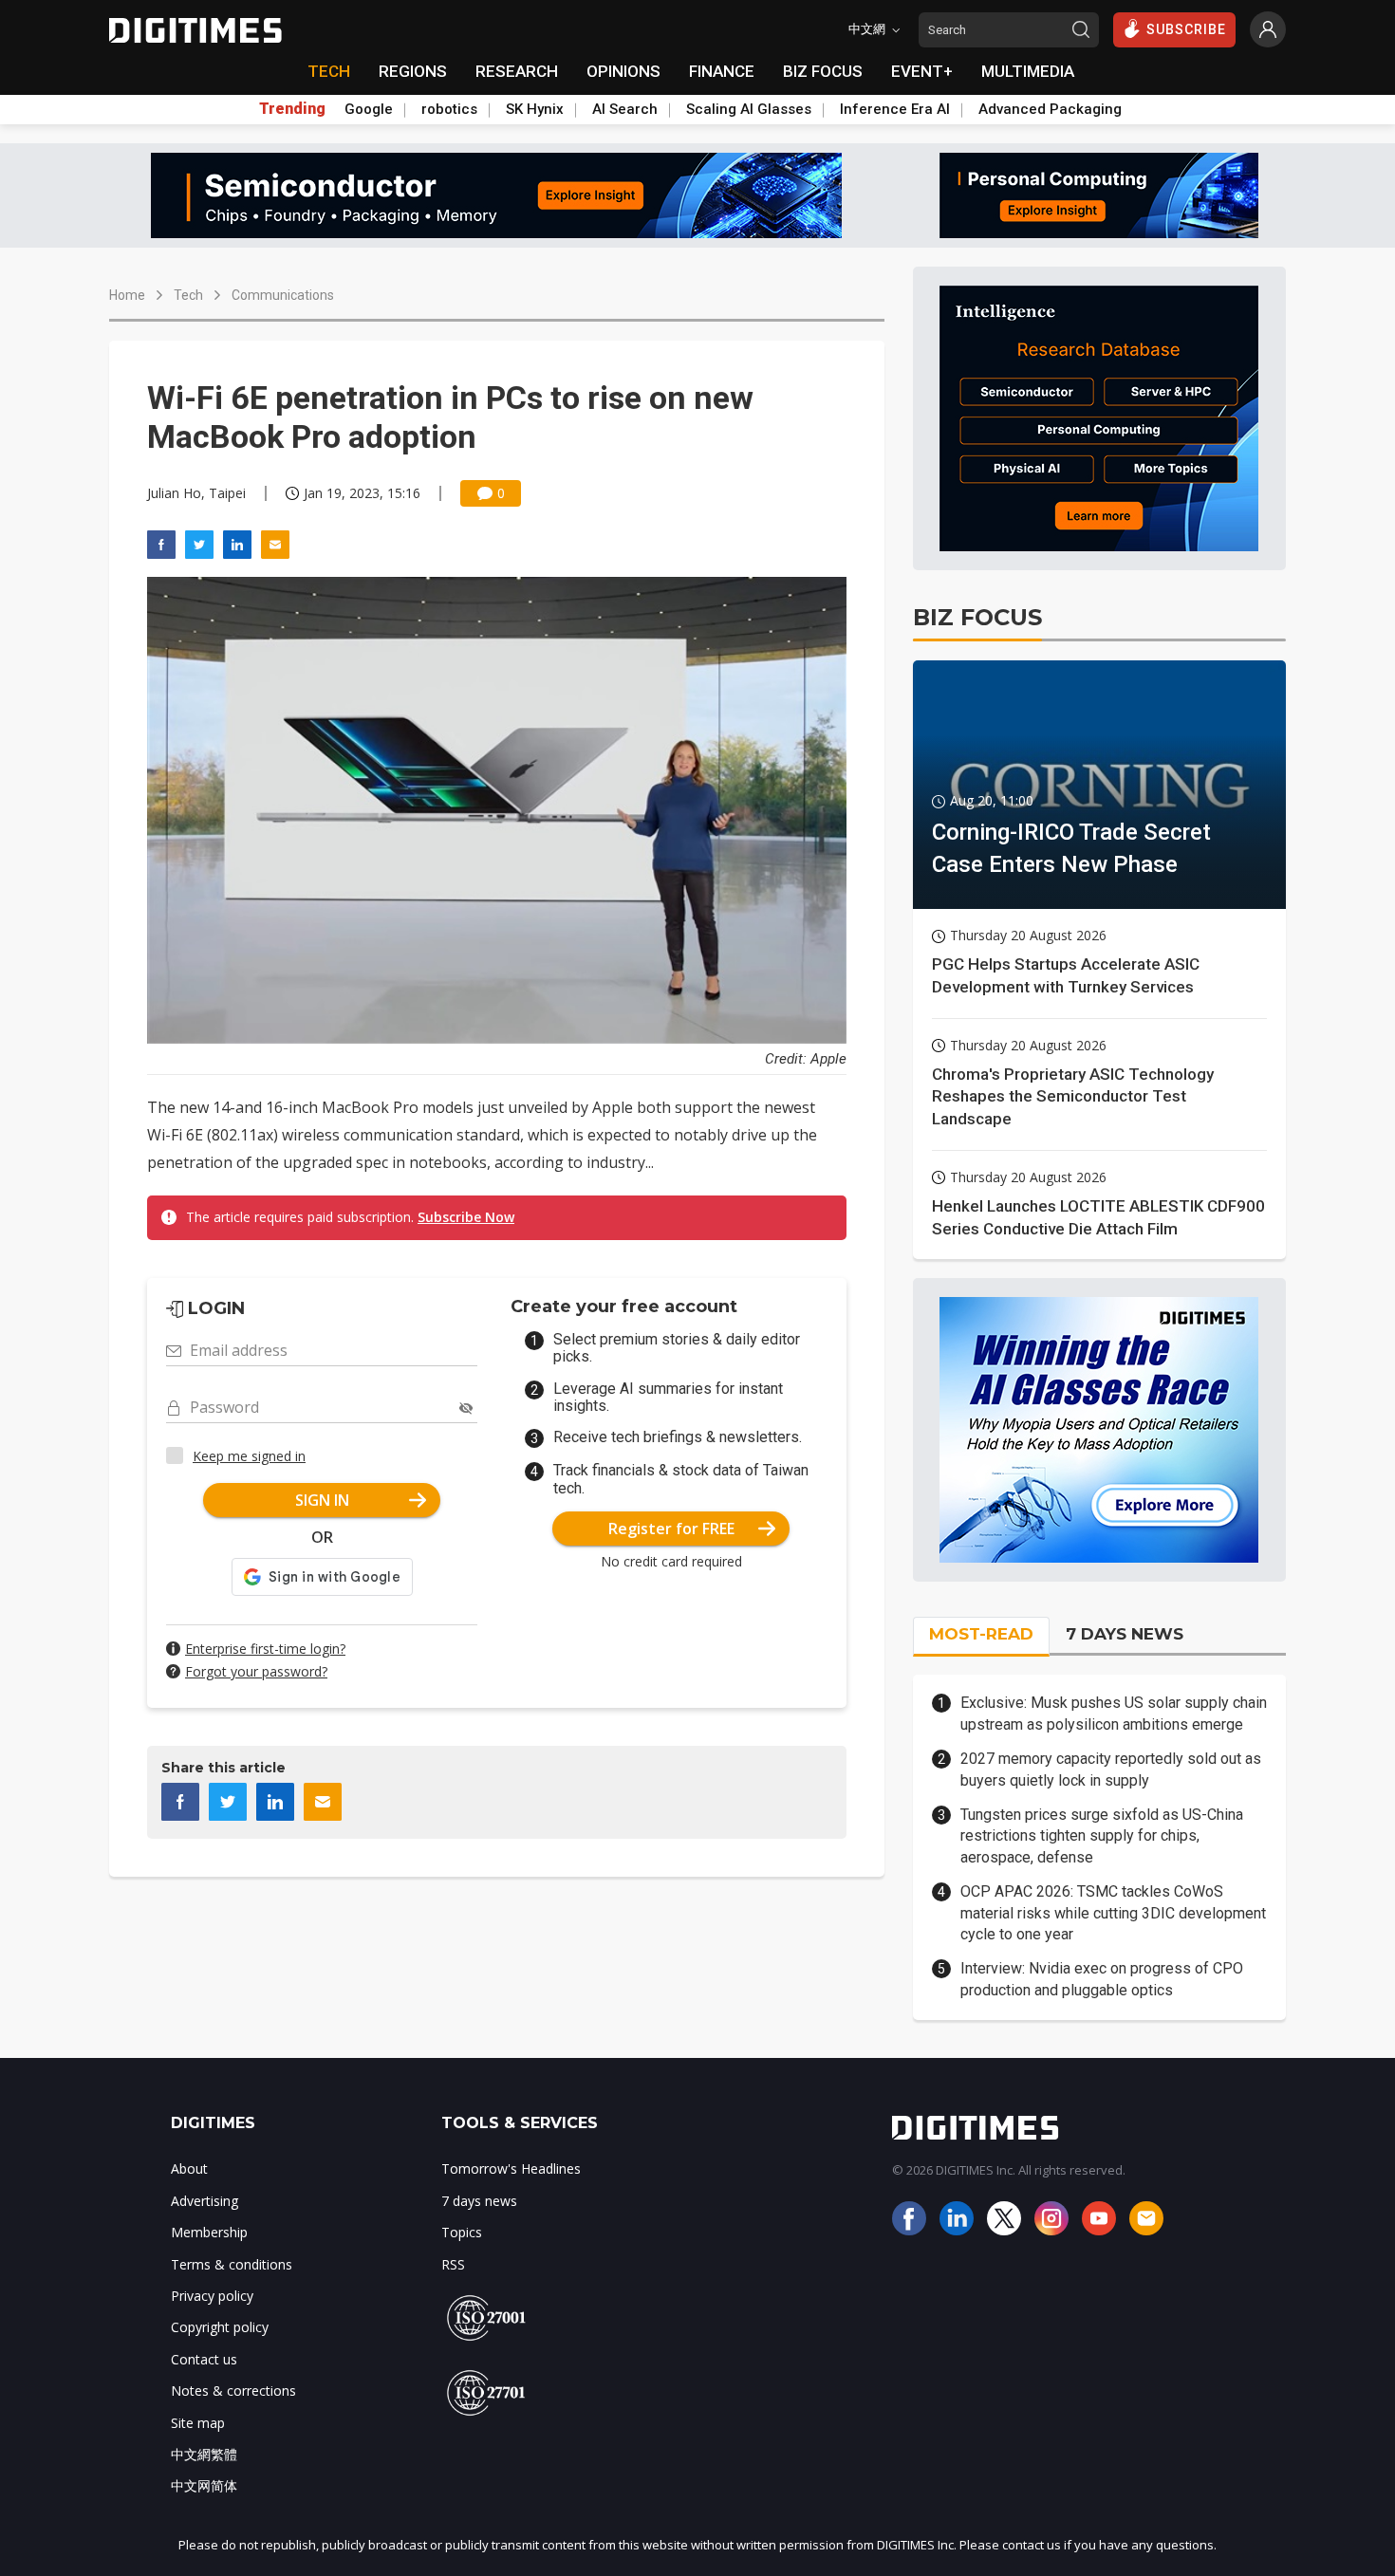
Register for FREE (671, 1529)
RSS (453, 2264)
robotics (449, 109)
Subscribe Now (466, 1217)
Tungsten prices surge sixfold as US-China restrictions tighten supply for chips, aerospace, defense (1102, 1836)
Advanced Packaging (1050, 109)
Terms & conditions (232, 2264)
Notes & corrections (233, 2391)
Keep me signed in (249, 1456)
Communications (283, 295)
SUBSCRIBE (1186, 29)
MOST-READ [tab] (981, 1634)
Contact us (204, 2359)
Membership (209, 2232)
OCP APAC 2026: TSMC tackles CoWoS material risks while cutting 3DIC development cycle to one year (1113, 1913)
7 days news (479, 2201)
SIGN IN (322, 1500)
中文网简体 (204, 2485)
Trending (292, 109)
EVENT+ (922, 71)
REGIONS (413, 71)
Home (127, 295)
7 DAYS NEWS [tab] (1125, 1634)
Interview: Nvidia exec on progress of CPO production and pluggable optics (1102, 1979)
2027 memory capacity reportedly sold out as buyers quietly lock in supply (1111, 1769)
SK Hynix (535, 109)
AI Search (625, 109)
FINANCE (722, 71)
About (189, 2168)
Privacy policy (212, 2296)
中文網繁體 (204, 2454)
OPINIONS (623, 71)
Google (369, 109)
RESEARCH (517, 71)
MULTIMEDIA (1028, 71)
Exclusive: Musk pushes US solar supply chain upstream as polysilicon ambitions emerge (1114, 1713)
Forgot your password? (256, 1671)
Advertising (205, 2201)
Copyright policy (220, 2327)
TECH (329, 71)
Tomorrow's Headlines (511, 2168)
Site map (198, 2423)
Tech (188, 295)
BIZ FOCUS (823, 71)
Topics (462, 2232)
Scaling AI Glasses (749, 109)
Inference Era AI (895, 109)
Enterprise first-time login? (265, 1649)
